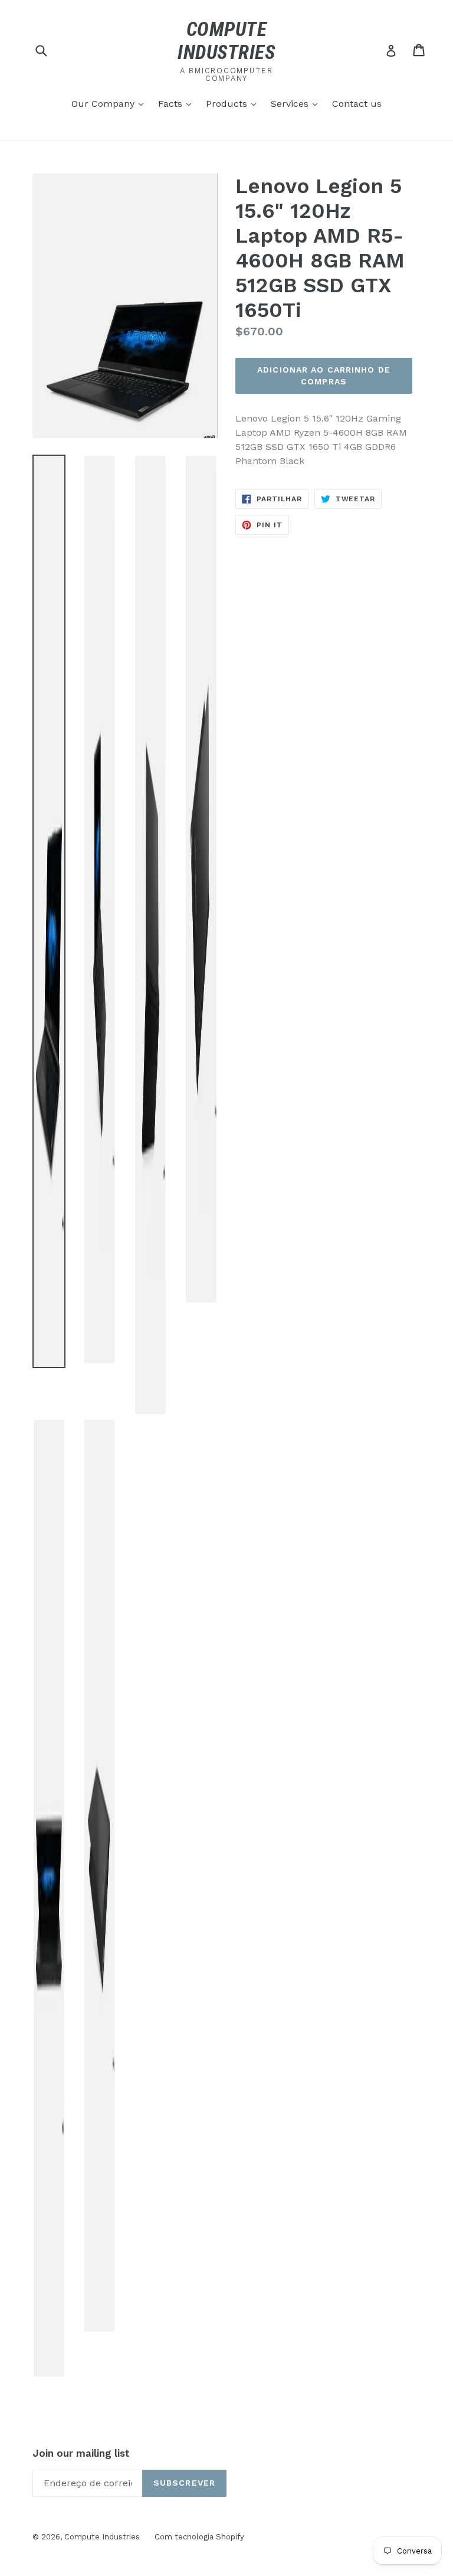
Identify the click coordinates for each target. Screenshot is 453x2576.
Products (234, 103)
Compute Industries (102, 2537)
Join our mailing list (81, 2453)
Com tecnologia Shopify (199, 2537)
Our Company (110, 103)
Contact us (357, 104)
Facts (178, 103)
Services (297, 103)
